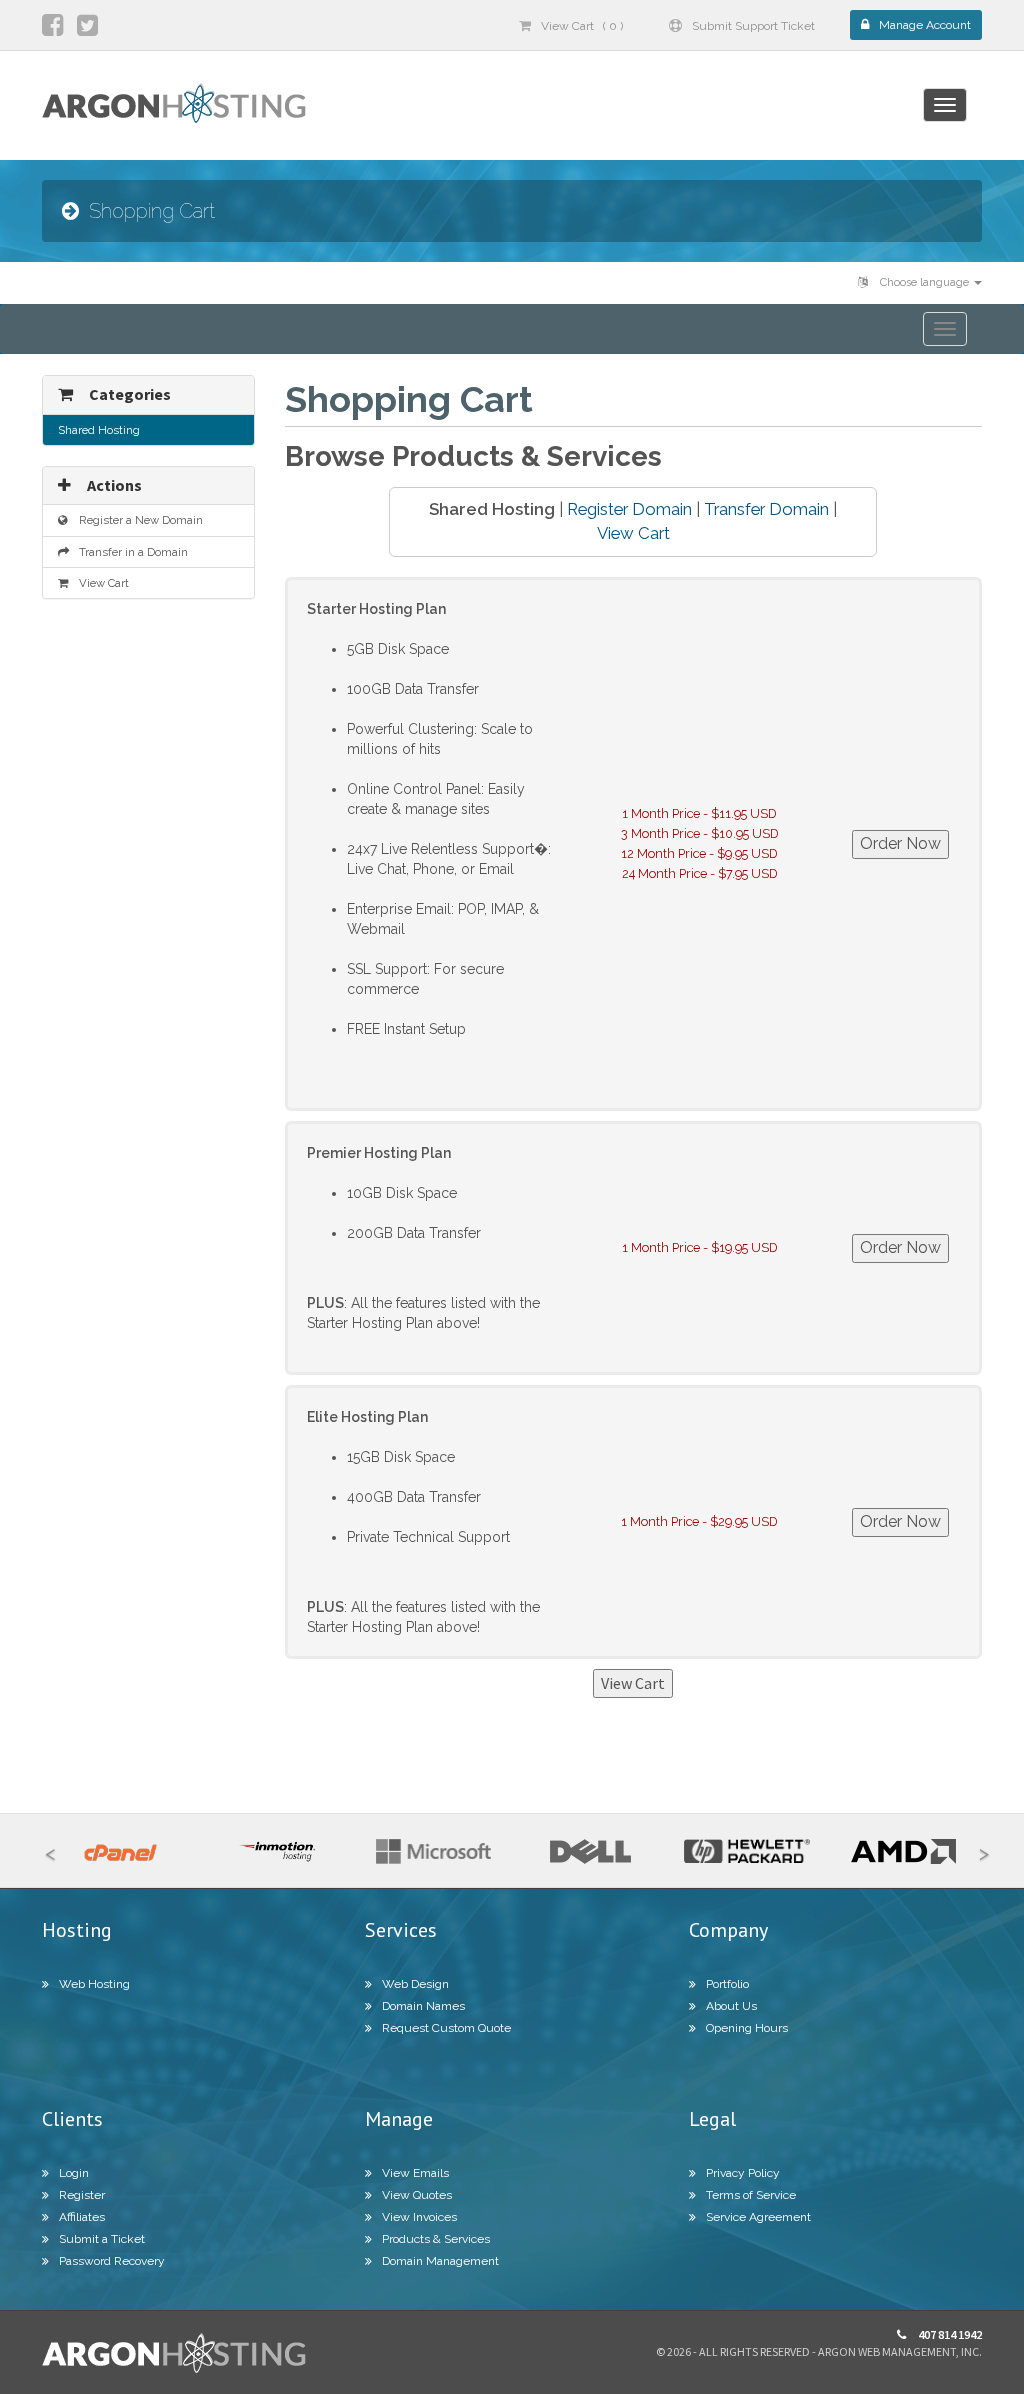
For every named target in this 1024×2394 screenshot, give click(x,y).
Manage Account (925, 25)
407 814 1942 (949, 2334)
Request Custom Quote (446, 2028)
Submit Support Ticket (753, 26)
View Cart (633, 533)
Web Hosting (94, 1984)
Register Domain (629, 509)
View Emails (415, 2173)
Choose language (924, 282)
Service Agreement (758, 2217)
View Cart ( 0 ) (582, 26)
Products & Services (436, 2239)
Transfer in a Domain (130, 552)
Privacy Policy (743, 2173)
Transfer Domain (766, 509)
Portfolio (727, 1984)
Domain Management (440, 2261)
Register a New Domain (138, 520)
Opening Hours (747, 2028)
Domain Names (423, 2006)
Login (74, 2173)
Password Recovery (112, 2261)
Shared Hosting (99, 430)
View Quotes (417, 2195)
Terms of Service (751, 2195)
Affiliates (82, 2217)
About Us (731, 2006)
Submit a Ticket (102, 2239)
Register (82, 2195)
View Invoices (419, 2217)
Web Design (415, 1984)
